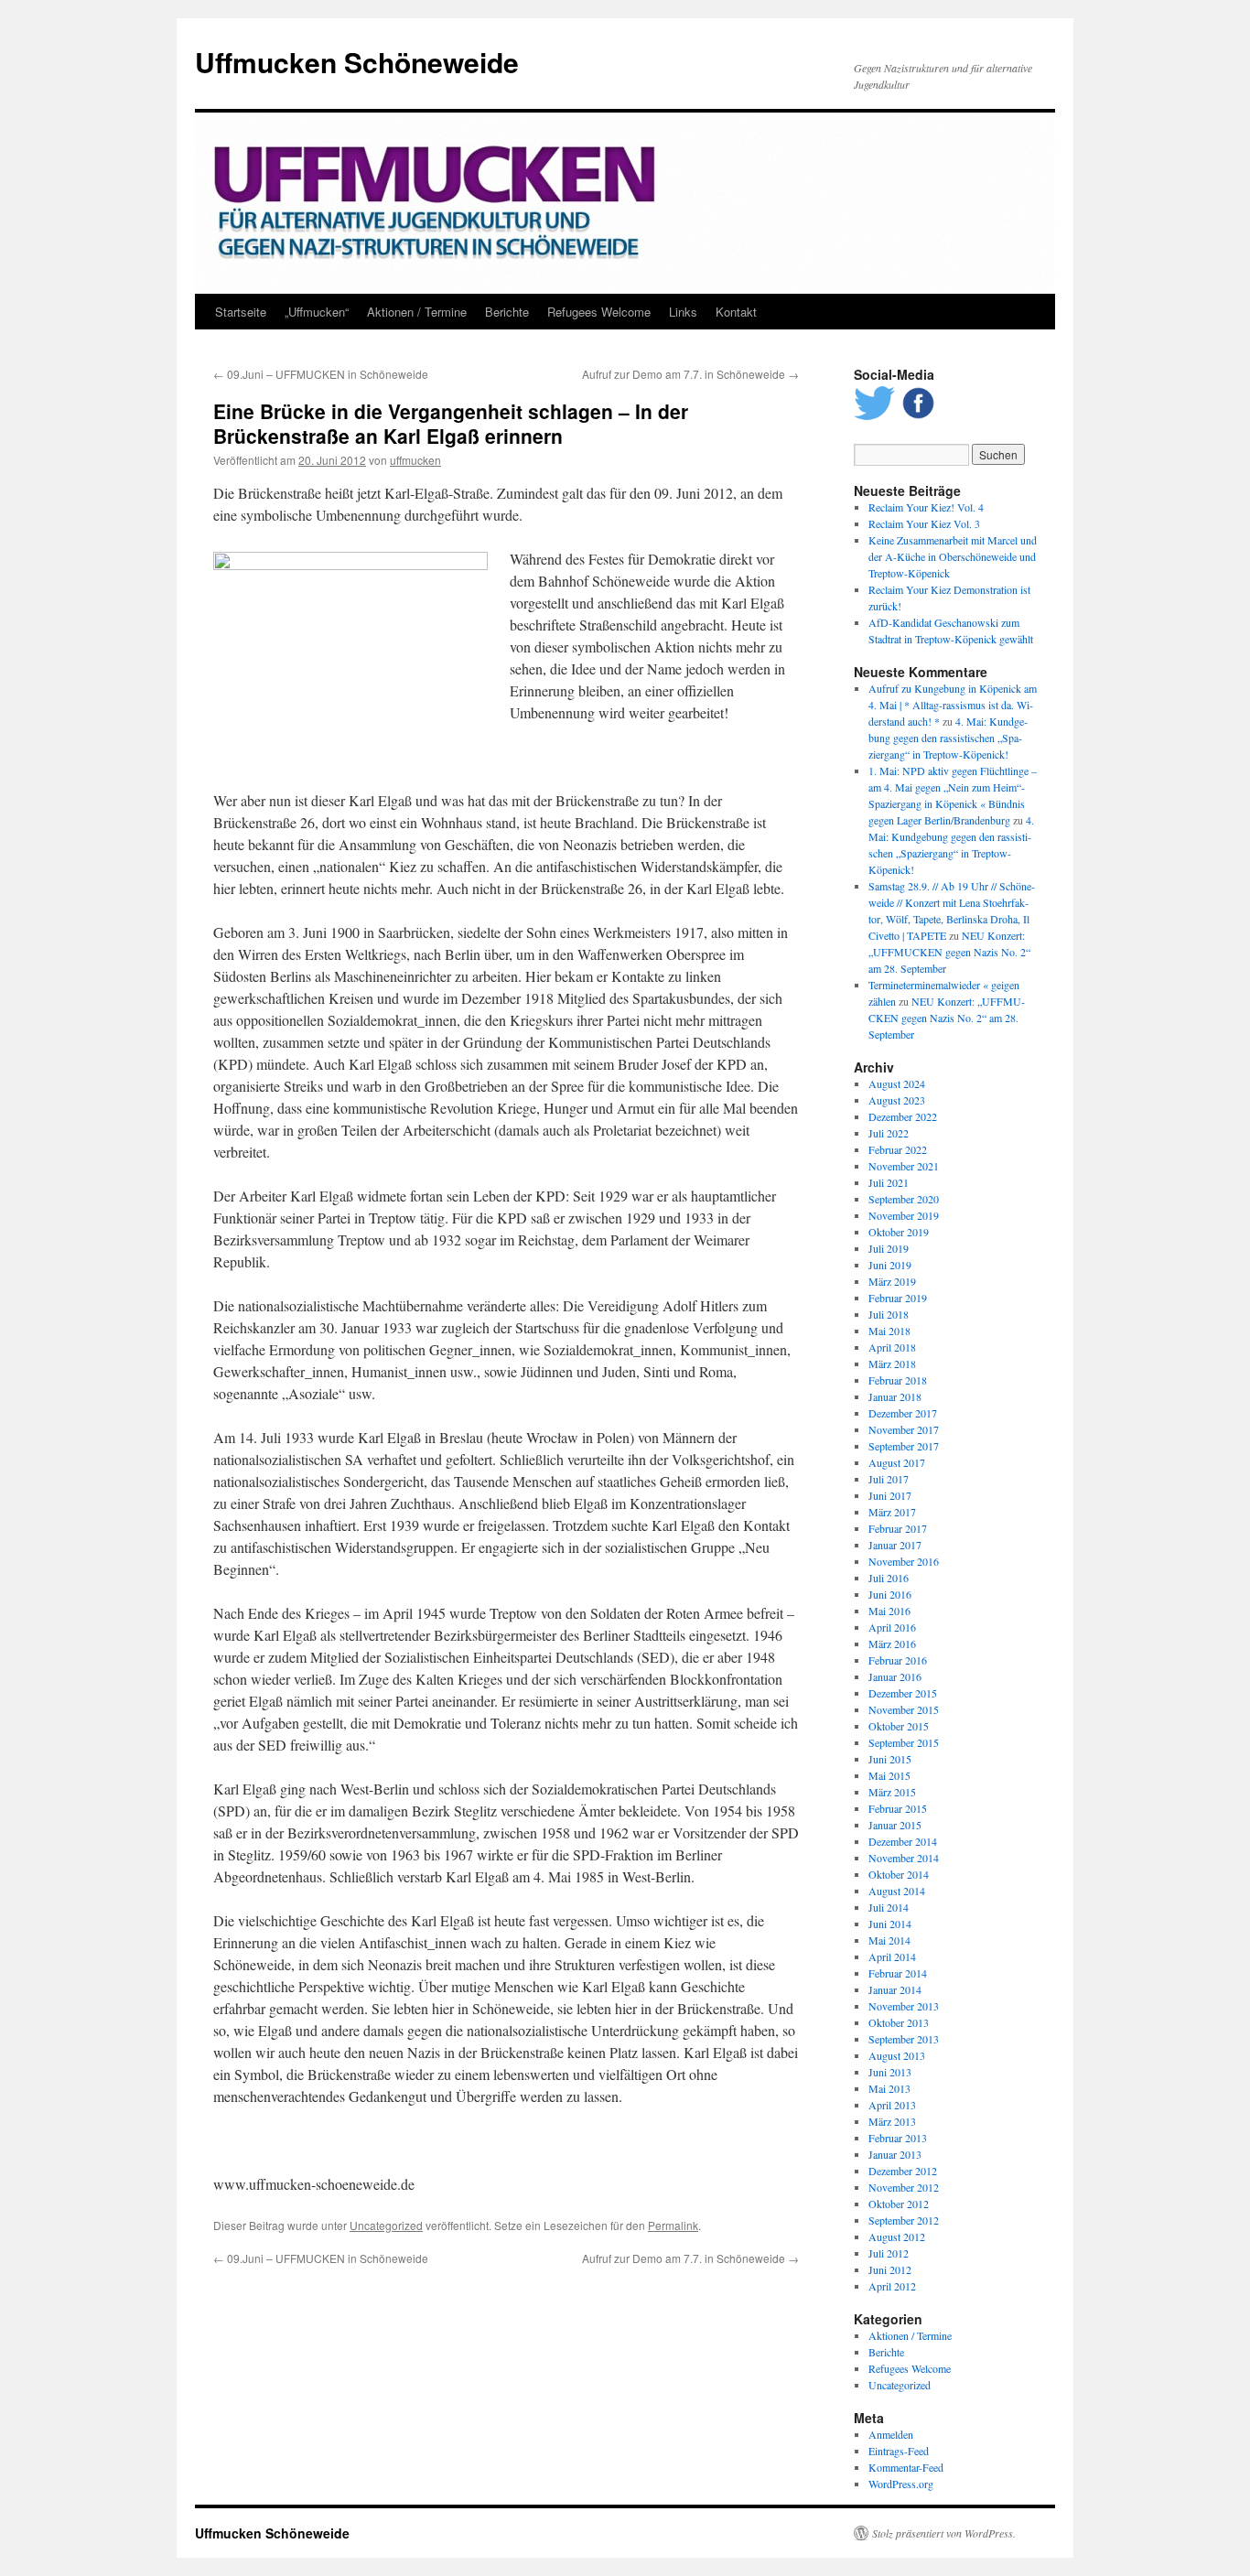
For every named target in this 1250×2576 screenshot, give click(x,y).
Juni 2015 (890, 1759)
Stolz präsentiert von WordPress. (944, 2533)
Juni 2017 (890, 1495)
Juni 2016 (890, 1594)
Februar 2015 (898, 1808)
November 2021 (904, 1166)
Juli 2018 (889, 1314)
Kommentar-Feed (906, 2467)
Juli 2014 (889, 1907)
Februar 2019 (898, 1298)
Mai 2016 (889, 1611)
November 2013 (904, 2006)
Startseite (241, 312)
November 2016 (904, 1561)
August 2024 (897, 1083)
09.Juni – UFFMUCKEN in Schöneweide (321, 374)
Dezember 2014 (903, 1841)
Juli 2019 (889, 1248)
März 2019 (892, 1281)
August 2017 (897, 1462)
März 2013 (892, 2121)
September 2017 (904, 1446)
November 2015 (904, 1709)
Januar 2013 (895, 2154)
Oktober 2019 (899, 1232)
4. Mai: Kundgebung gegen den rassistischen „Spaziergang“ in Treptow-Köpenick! (948, 738)
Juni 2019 (890, 1265)
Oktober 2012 (899, 2204)
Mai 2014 (889, 1940)
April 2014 (892, 1956)
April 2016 (892, 1627)
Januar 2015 (895, 1825)
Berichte (507, 312)
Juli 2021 (889, 1182)
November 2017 (904, 1429)
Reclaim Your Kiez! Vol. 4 (926, 507)
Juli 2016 (889, 1578)
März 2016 (892, 1644)
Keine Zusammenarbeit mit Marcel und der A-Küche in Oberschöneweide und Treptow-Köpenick (953, 556)
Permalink (673, 2225)
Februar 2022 (898, 1149)
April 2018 (892, 1347)
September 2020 (904, 1199)
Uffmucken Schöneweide (357, 62)
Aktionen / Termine (417, 312)
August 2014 (897, 1891)
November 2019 (904, 1215)
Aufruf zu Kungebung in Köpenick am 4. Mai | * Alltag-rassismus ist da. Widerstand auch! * (953, 705)
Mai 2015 (889, 1775)
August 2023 (897, 1100)
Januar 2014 (895, 1989)
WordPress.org (901, 2484)
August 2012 (897, 2236)
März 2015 (892, 1792)
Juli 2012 (889, 2253)
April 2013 (892, 2105)
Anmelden (891, 2434)
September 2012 (904, 2220)
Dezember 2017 (903, 1413)
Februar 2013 (898, 2138)
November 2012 (904, 2187)
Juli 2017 (889, 1479)
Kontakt (736, 312)
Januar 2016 (895, 1676)
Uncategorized (386, 2225)
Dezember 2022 (903, 1116)
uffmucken (415, 460)
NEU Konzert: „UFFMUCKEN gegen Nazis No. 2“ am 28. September (949, 952)
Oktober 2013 (899, 2022)
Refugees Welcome (599, 312)
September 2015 (904, 1742)
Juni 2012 (890, 2269)
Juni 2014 (890, 1924)
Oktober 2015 (899, 1726)
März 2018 (892, 1363)
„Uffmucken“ (317, 312)
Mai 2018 (889, 1331)
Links (683, 312)
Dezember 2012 (903, 2171)
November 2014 (904, 1858)
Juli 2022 (889, 1133)
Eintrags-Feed (899, 2451)
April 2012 (892, 2286)
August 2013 (897, 2055)
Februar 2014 (898, 1973)
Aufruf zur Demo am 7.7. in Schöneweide (690, 374)
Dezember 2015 (903, 1693)
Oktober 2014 (899, 1874)
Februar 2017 (898, 1528)
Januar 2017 (895, 1545)
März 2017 (892, 1512)
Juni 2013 (890, 2072)
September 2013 (904, 2039)
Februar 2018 (898, 1380)
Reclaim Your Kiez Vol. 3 (924, 523)
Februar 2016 (898, 1660)
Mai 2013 (889, 2088)
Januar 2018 (895, 1396)
